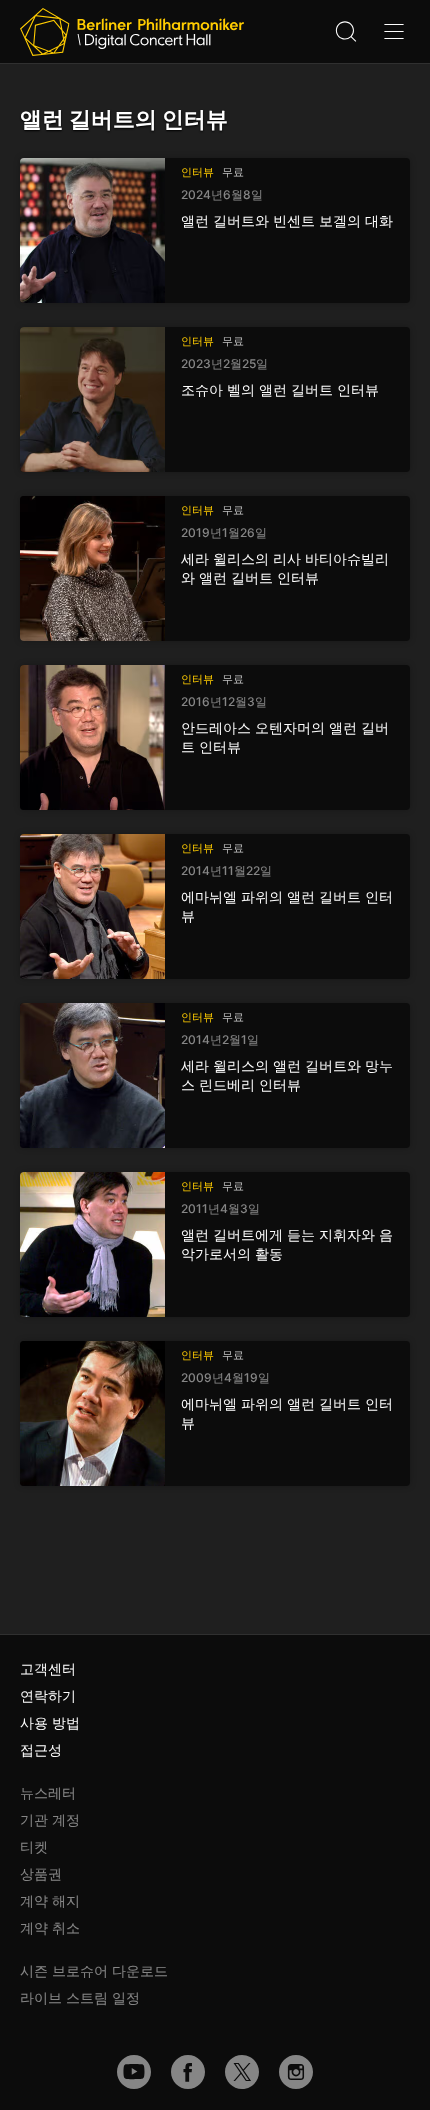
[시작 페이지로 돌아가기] (132, 32)
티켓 (34, 1846)
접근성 (41, 1749)
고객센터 (48, 1668)
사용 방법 (50, 1722)
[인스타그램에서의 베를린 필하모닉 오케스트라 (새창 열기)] (296, 2072)
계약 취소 (50, 1927)
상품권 (41, 1873)
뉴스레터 (48, 1792)
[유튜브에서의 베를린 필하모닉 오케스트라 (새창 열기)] (134, 2072)
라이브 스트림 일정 (80, 1997)
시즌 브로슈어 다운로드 (94, 1970)
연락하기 (48, 1695)
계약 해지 (50, 1900)
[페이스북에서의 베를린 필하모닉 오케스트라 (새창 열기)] (188, 2072)
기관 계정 (50, 1819)
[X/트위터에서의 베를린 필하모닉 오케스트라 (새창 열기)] (242, 2072)
